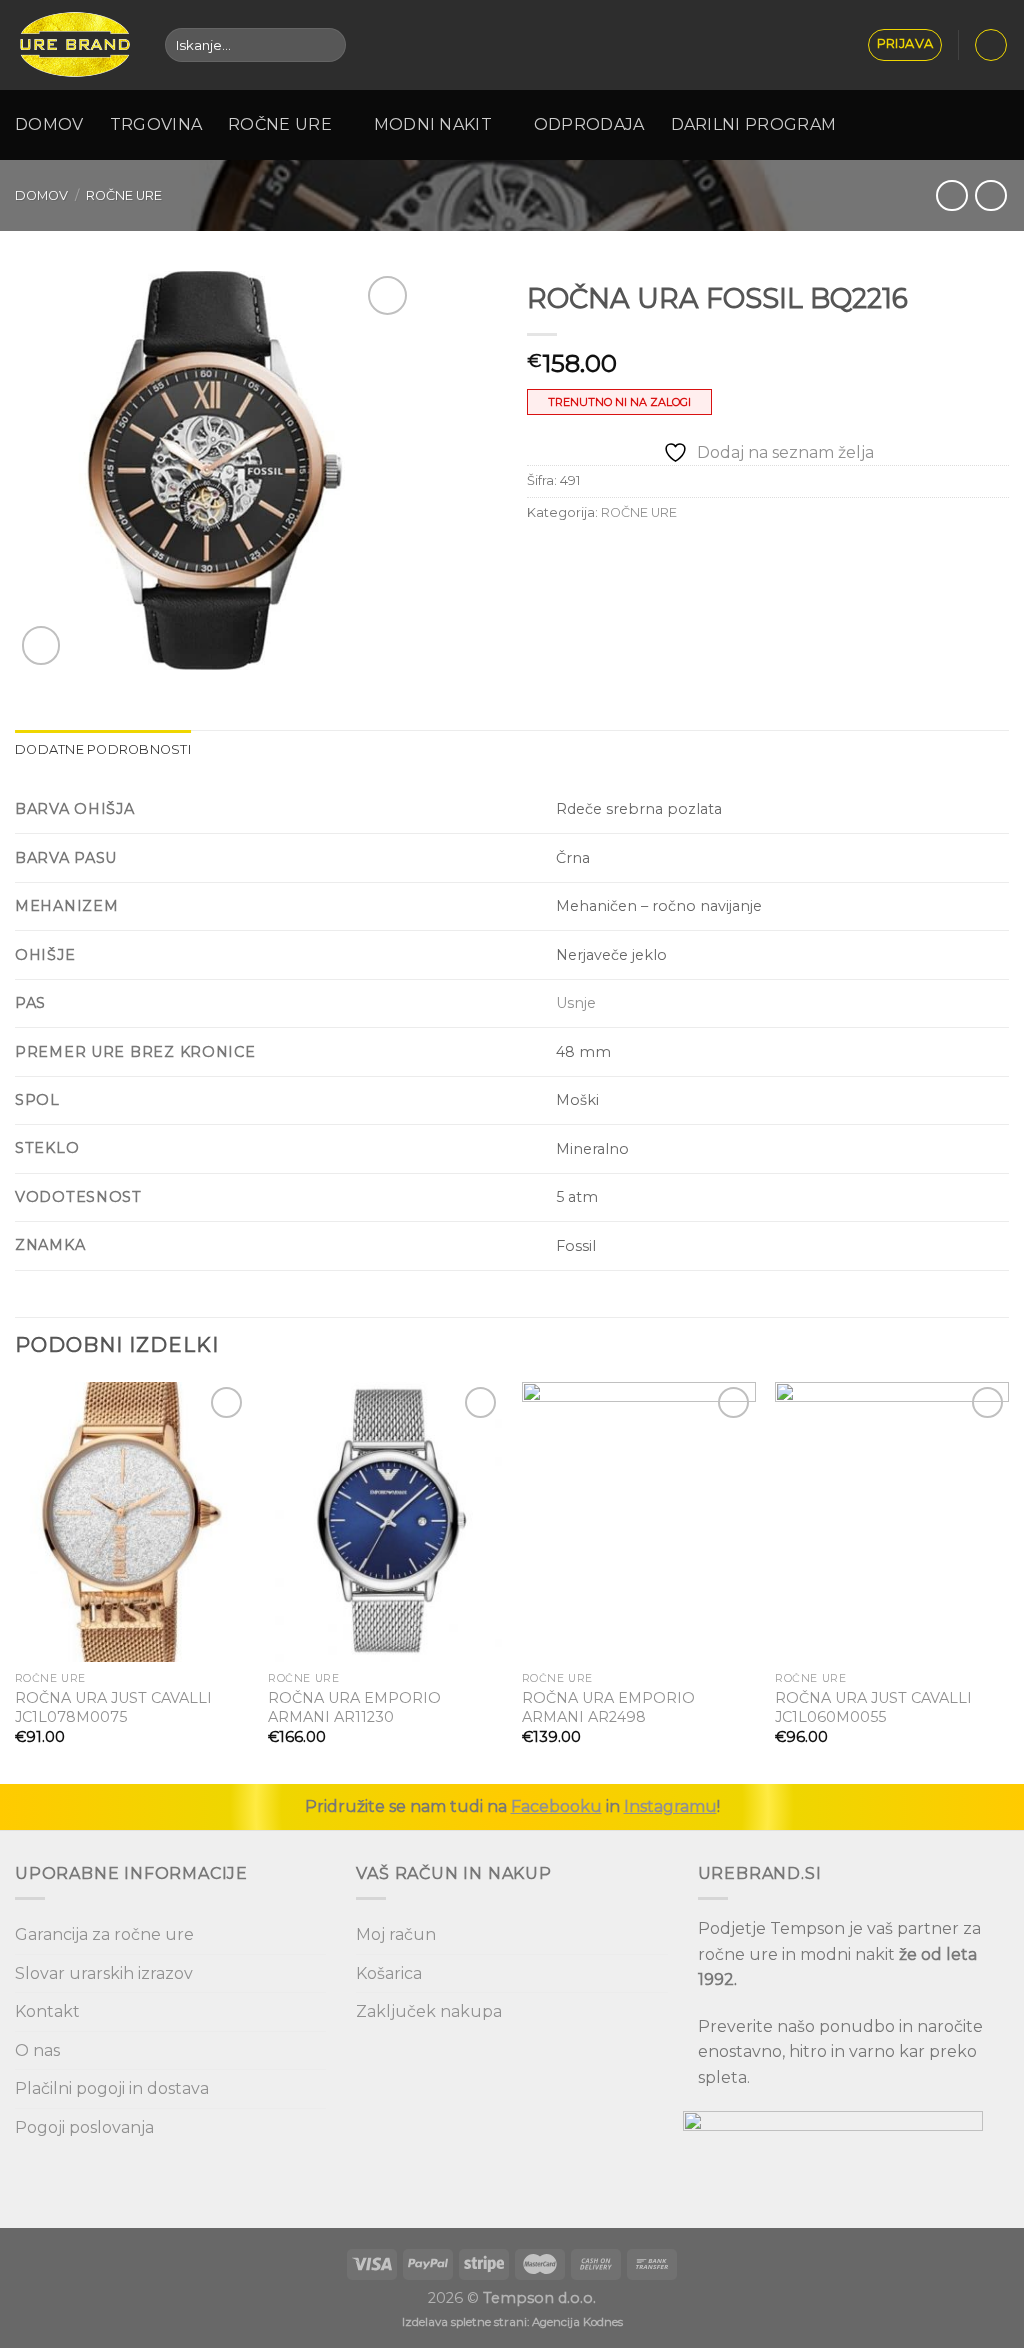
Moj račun (396, 1934)
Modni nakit (433, 124)
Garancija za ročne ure (104, 1934)
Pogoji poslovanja (84, 2127)
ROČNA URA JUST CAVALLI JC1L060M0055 (873, 1707)
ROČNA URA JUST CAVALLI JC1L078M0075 (113, 1707)
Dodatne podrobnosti (103, 749)
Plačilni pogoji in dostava (112, 2088)
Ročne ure (280, 124)
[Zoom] (41, 645)
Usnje (576, 1003)
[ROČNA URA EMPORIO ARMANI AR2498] (639, 1522)
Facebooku (556, 1806)
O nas (37, 2050)
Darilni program (754, 124)
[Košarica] (991, 45)
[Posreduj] (326, 45)
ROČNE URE (124, 195)
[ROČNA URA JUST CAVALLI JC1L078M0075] (132, 1522)
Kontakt (47, 2011)
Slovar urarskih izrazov (104, 1973)
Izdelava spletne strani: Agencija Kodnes (512, 2322)
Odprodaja (589, 124)
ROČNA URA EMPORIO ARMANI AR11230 (354, 1707)
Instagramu (670, 1806)
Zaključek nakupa (429, 2011)
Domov (49, 124)
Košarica (389, 1973)
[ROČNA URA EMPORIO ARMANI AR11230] (385, 1522)
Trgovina (156, 124)
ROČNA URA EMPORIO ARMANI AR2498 (608, 1707)
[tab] (103, 750)
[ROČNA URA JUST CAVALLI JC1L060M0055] (892, 1522)
